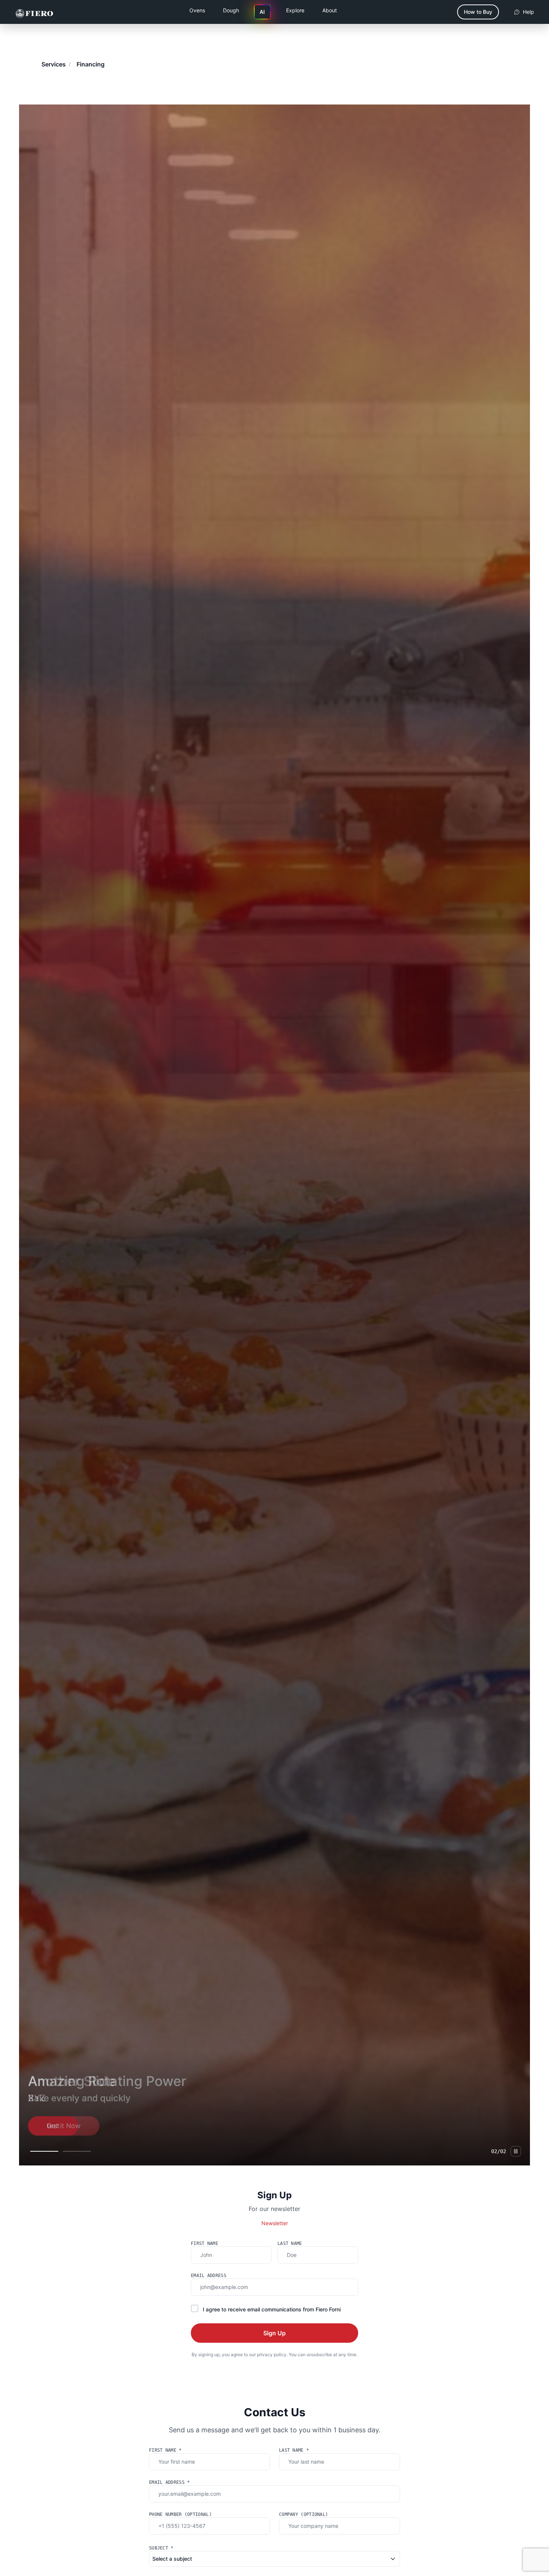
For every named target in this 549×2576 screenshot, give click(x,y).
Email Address (209, 2276)
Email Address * (170, 2482)
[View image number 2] (77, 2151)
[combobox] (274, 2559)
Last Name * (294, 2450)
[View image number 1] (44, 2151)
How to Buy (478, 12)
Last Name (290, 2243)
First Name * (165, 2450)
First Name (204, 2243)
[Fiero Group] (34, 12)
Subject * (161, 2548)
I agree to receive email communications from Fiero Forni (272, 2309)
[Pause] (516, 2151)
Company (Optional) (303, 2514)
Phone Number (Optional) (180, 2514)
